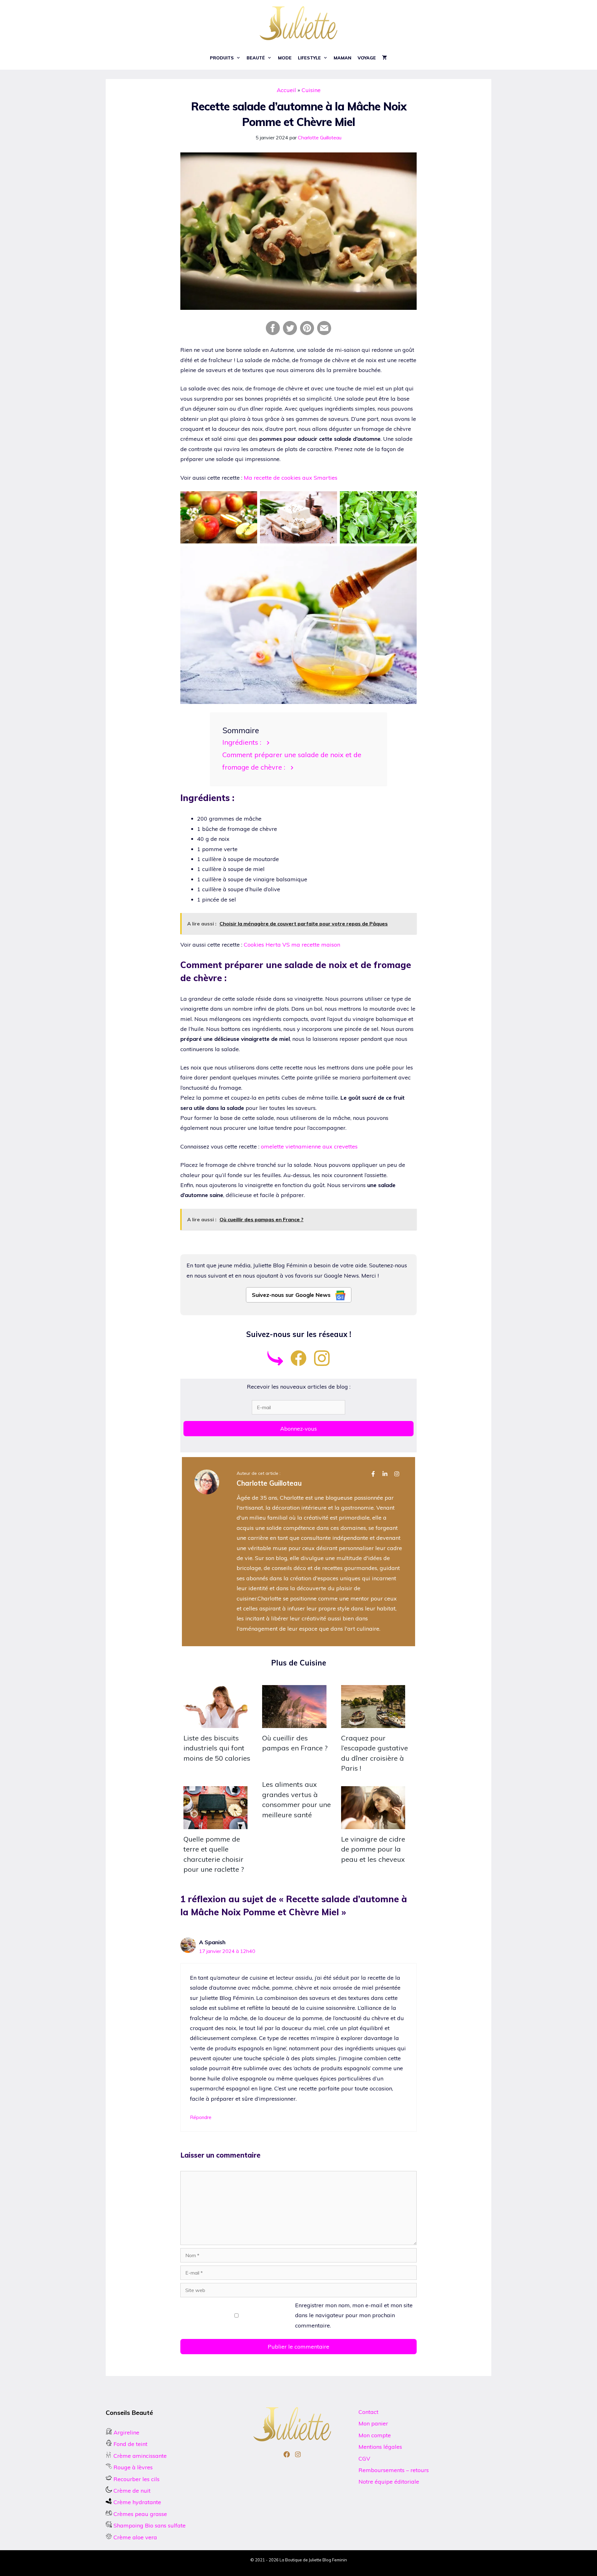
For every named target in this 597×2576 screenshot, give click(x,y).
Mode (285, 58)
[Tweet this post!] (290, 333)
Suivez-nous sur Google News (292, 1295)
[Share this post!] (273, 333)
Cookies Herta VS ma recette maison (292, 945)
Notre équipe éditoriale (389, 2482)
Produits (222, 58)
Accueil (286, 90)
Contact (368, 2412)
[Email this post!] (324, 333)
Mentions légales (380, 2447)
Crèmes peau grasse (139, 2514)
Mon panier (373, 2423)
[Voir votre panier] (385, 58)
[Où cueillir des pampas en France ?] (294, 1723)
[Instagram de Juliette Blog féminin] (322, 1364)
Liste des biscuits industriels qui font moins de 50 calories (217, 1748)
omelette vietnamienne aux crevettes (309, 1146)
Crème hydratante (137, 2502)
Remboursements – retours (394, 2470)
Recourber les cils (137, 2479)
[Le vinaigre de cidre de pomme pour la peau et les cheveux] (373, 1824)
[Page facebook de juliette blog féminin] (298, 1364)
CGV (364, 2459)
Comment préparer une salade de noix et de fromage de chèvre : (292, 761)
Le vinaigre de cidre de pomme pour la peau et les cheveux (373, 1849)
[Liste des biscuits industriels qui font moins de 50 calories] (215, 1723)
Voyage (367, 58)
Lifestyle (309, 58)
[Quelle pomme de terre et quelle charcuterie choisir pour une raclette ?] (215, 1824)
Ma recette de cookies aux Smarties (291, 478)
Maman (342, 58)
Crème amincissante (139, 2456)
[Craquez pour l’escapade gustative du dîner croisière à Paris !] (373, 1723)
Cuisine (311, 90)
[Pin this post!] (307, 333)
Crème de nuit (132, 2491)
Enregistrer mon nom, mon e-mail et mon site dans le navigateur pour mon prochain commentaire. (354, 2315)
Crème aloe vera (134, 2537)
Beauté (256, 58)
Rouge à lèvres (133, 2467)
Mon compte (375, 2435)
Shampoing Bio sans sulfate (149, 2525)
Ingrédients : (242, 742)
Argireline (126, 2432)
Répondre (201, 2117)
